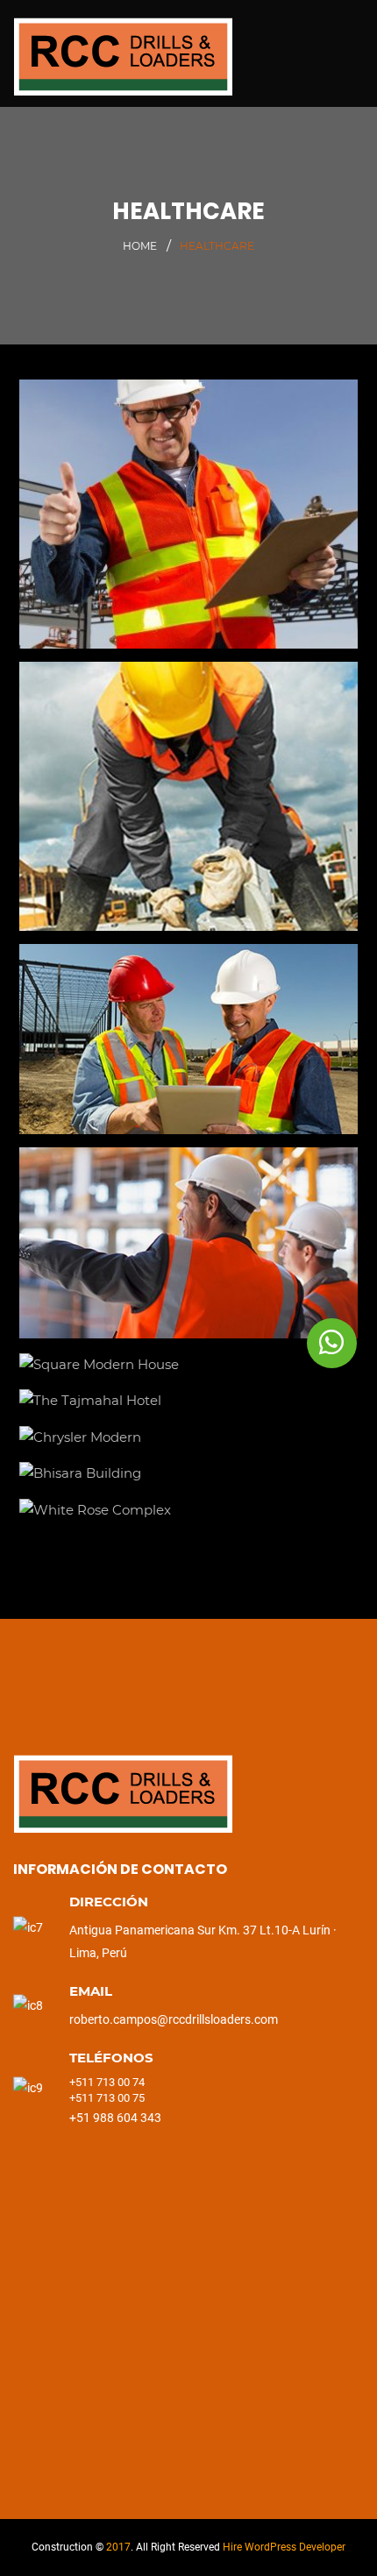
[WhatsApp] (332, 1343)
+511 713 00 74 (108, 2082)
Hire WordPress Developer (284, 2547)
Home (140, 246)
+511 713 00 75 (107, 2098)
